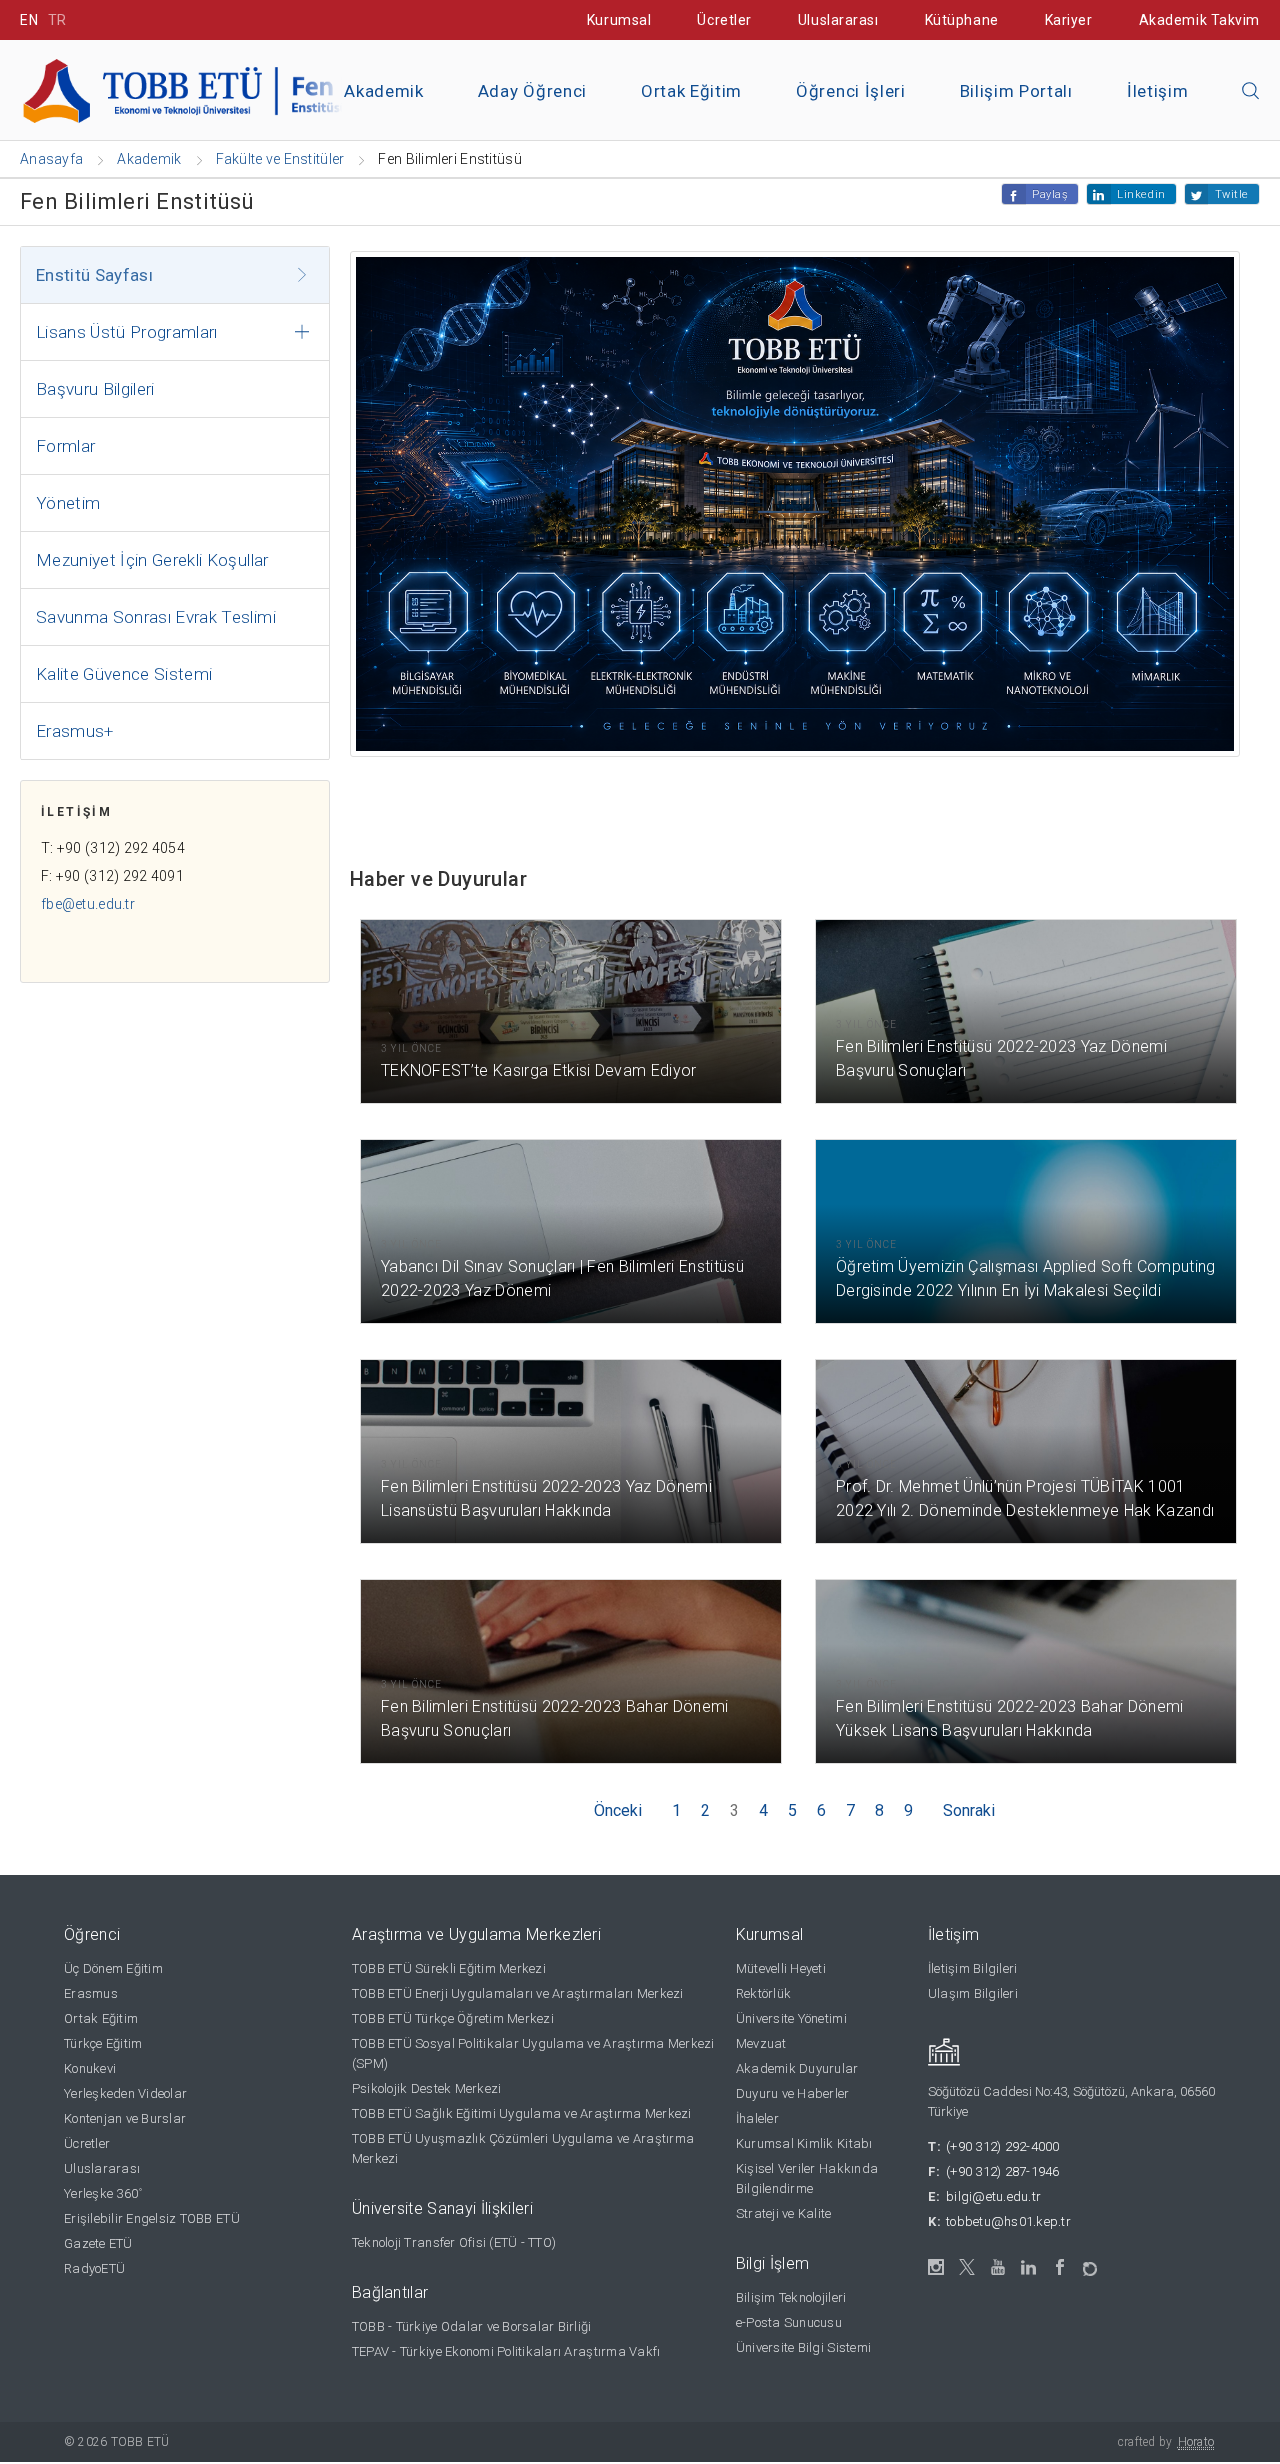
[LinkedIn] (1029, 2268)
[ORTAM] (1091, 2262)
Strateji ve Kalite (784, 2213)
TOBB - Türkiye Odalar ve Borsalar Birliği (472, 2326)
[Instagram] (936, 2267)
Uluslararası (838, 20)
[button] (1251, 92)
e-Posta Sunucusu (789, 2322)
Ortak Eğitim (691, 91)
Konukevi (90, 2068)
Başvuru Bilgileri (95, 389)
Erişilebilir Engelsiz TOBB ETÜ (152, 2218)
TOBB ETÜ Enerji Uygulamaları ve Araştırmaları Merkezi (518, 1993)
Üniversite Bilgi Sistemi (803, 2347)
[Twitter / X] (967, 2267)
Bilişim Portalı (1016, 91)
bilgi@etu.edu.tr (993, 2196)
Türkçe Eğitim (103, 2043)
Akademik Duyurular (797, 2068)
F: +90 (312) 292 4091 (112, 876)
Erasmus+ (75, 731)
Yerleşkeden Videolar (125, 2093)
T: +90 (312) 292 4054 (113, 848)
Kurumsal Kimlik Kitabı (804, 2143)
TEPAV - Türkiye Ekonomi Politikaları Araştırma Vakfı (506, 2351)
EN (29, 20)
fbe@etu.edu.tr (88, 904)
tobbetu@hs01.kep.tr (1008, 2221)
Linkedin (1141, 194)
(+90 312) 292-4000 (1003, 2146)
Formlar (65, 446)
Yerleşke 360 (103, 2193)
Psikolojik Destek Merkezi (427, 2088)
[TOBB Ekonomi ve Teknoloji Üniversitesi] (245, 88)
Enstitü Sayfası (94, 275)
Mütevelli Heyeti (781, 1968)
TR (57, 20)
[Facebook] (1060, 2267)
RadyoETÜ (94, 2268)
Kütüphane (962, 20)
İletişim (1157, 91)
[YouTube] (998, 2267)
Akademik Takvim (1199, 20)
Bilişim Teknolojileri (791, 2297)
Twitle (1232, 194)
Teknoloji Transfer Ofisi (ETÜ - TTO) (454, 2242)
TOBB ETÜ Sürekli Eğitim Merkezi (449, 1968)
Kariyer (1069, 20)
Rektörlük (763, 1993)
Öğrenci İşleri (851, 91)
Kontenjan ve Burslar (125, 2118)
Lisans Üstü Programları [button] (127, 332)
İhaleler (757, 2118)
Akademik (383, 91)
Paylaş (1050, 194)
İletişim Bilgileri (973, 1968)
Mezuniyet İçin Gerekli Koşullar (152, 560)
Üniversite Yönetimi (791, 2018)
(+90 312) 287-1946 (1003, 2171)
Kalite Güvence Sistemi (124, 674)
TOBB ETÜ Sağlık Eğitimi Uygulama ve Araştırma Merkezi (522, 2113)
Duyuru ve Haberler (793, 2093)
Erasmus (91, 1993)
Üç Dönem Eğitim (113, 1968)
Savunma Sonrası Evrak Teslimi (156, 617)
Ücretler (724, 20)
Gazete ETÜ (98, 2243)
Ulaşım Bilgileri (973, 1993)
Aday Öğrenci (532, 91)
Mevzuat (761, 2043)
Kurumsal (619, 20)
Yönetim (68, 503)
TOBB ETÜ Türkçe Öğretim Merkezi (453, 2018)
